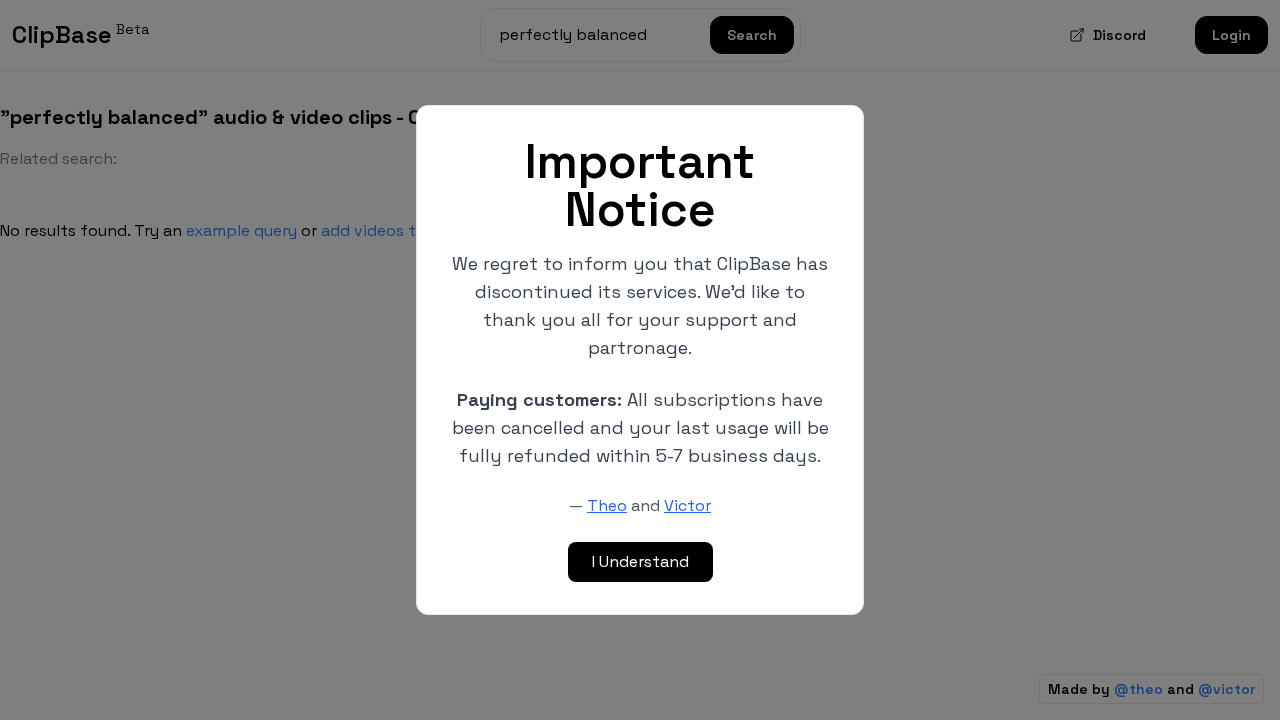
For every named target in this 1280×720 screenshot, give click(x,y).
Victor (687, 505)
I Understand (640, 561)
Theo (607, 505)
